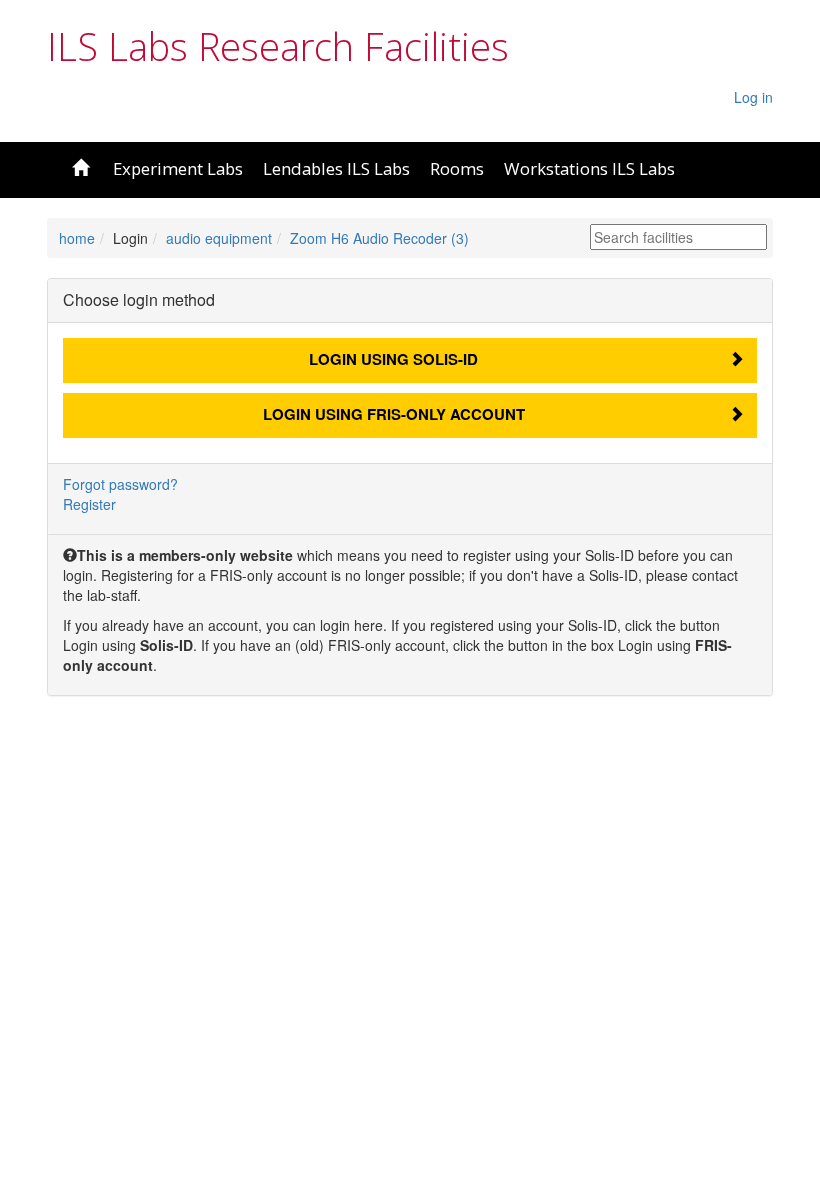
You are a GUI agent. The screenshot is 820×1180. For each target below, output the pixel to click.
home (77, 238)
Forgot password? (120, 484)
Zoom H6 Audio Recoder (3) (379, 238)
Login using (393, 359)
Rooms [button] (457, 168)
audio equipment (219, 238)
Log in (753, 97)
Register (89, 504)
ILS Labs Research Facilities (278, 46)
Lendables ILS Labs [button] (336, 168)
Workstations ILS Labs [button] (589, 168)
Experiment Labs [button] (178, 168)
